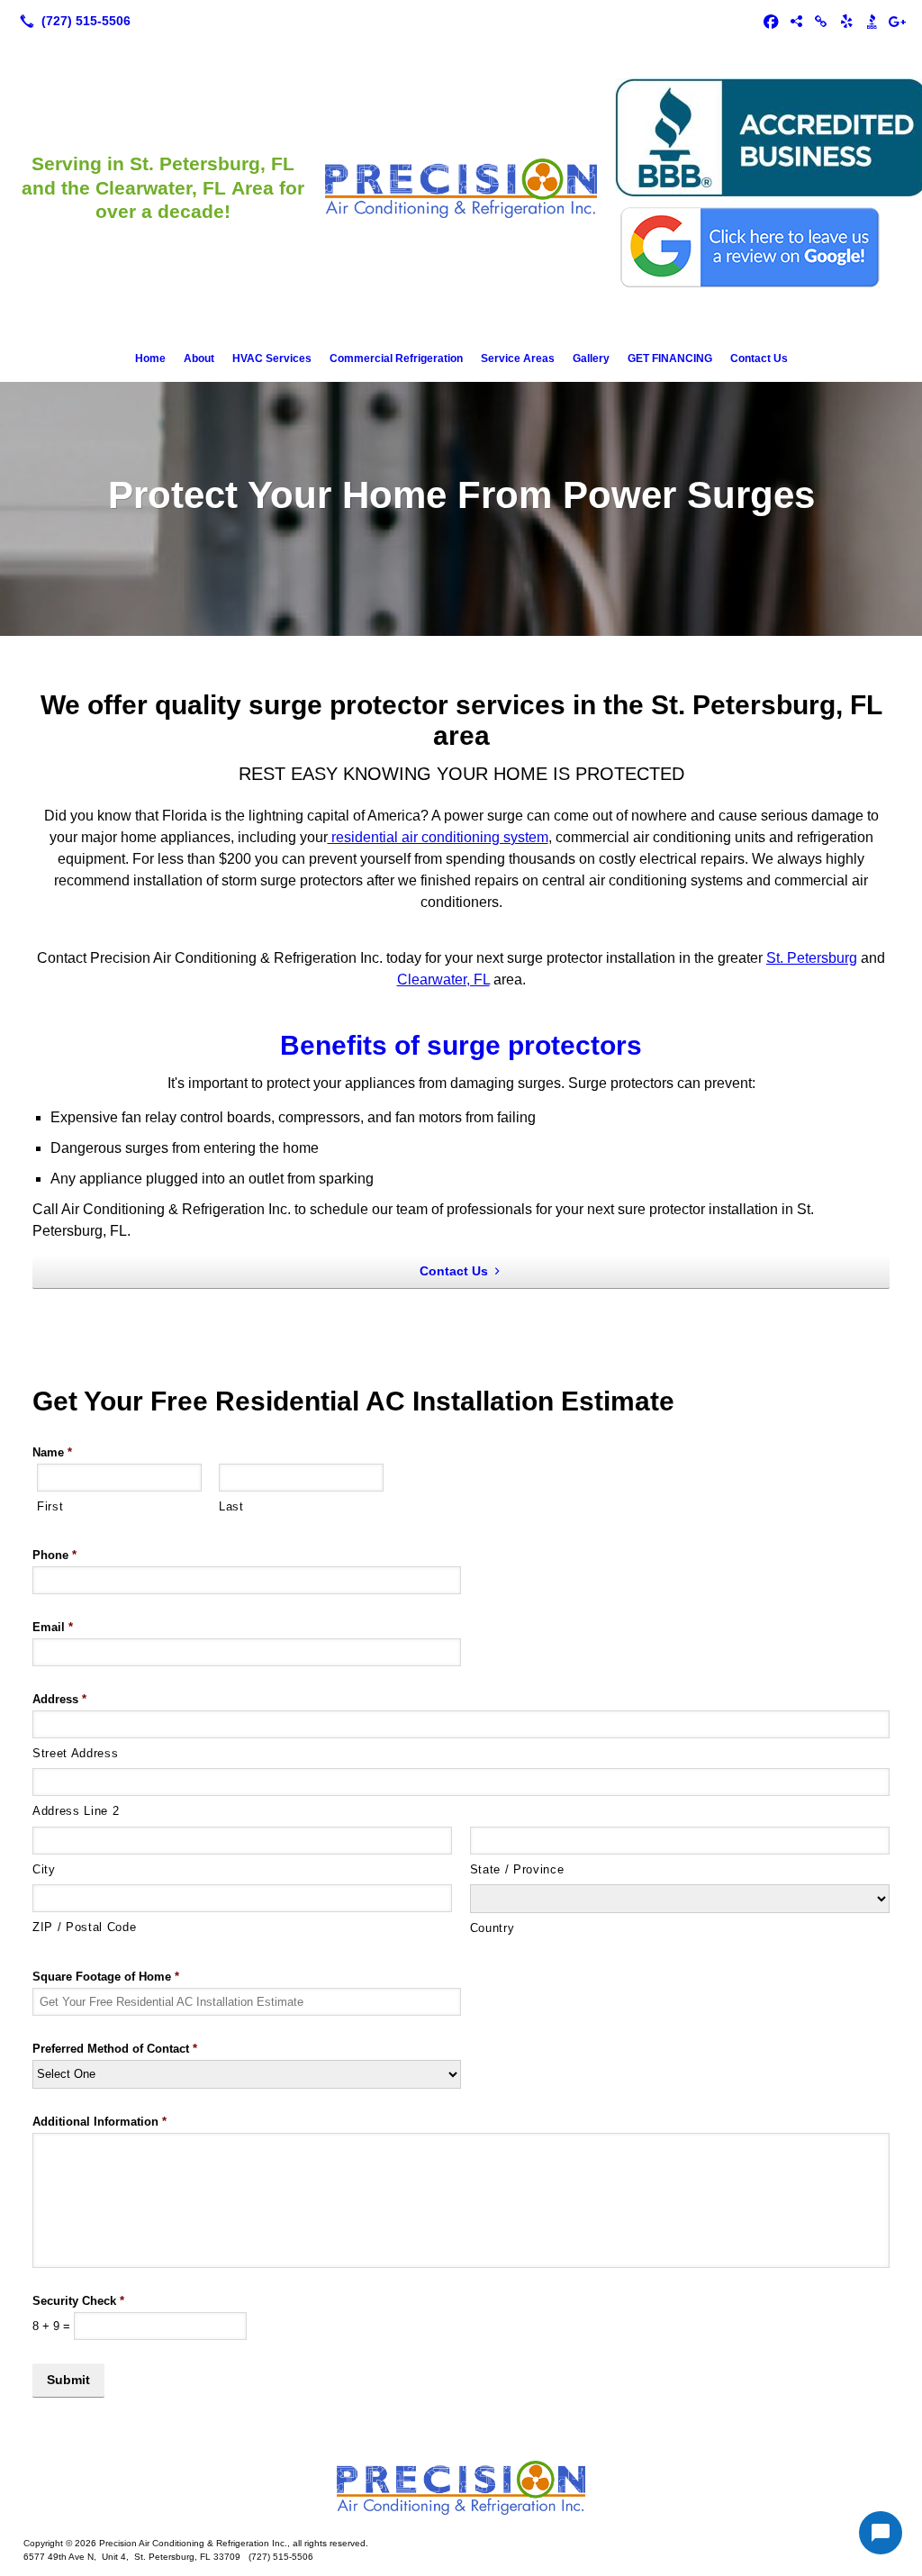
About (199, 358)
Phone (54, 1555)
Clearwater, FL (443, 980)
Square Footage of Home (106, 1977)
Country (493, 1928)
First (50, 1506)
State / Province (517, 1869)
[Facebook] (771, 21)
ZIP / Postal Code (84, 1927)
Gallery (591, 358)
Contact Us (759, 358)
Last (231, 1506)
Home (150, 358)
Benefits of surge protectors (461, 1045)
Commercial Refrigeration (396, 358)
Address (59, 1699)
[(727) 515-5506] (72, 21)
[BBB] (872, 21)
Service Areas (518, 358)
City (44, 1869)
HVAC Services (272, 358)
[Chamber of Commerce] (821, 21)
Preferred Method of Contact (115, 2049)
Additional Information (99, 2122)
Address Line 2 (76, 1811)
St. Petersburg (812, 958)
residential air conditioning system (438, 837)
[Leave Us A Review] (897, 21)
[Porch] (796, 21)
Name (52, 1452)
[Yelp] (846, 21)
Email (53, 1627)
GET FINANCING (670, 358)
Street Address (75, 1753)
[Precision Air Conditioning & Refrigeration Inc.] (461, 2488)
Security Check (78, 2301)
